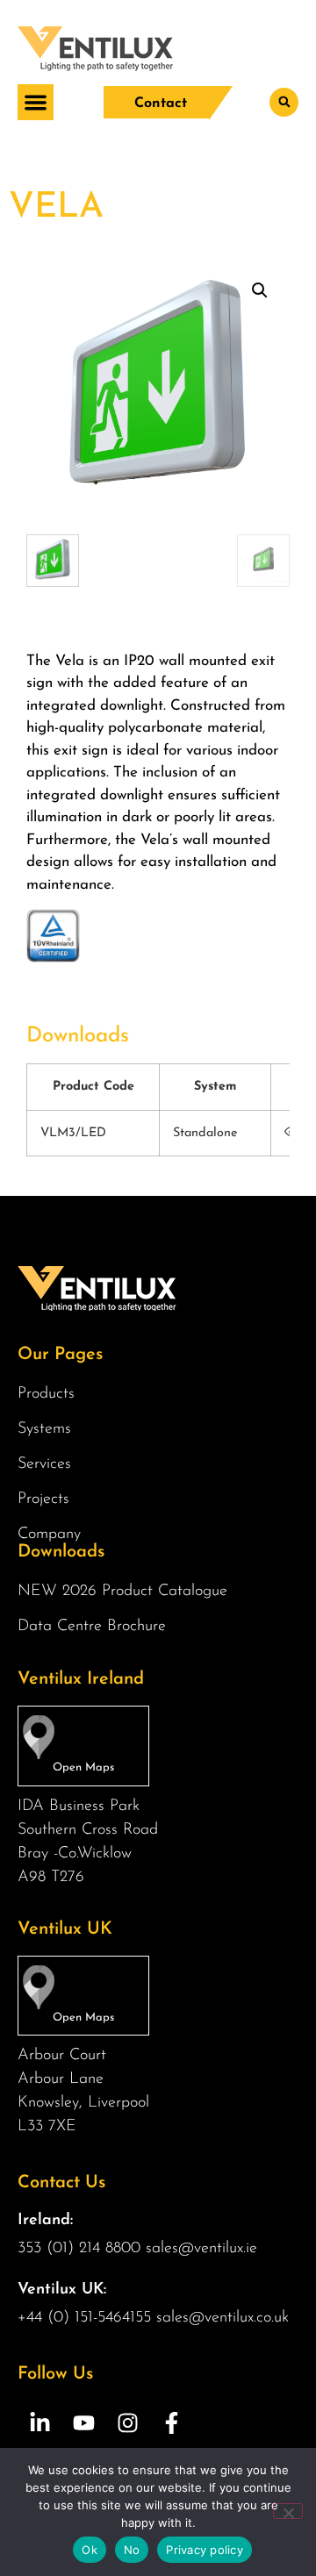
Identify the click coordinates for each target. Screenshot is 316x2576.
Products (46, 1394)
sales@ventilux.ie (201, 2249)
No (132, 2550)
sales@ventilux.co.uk (223, 2318)
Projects (43, 1499)
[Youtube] (83, 2422)
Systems (44, 1429)
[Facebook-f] (171, 2422)
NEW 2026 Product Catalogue (122, 1592)
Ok (90, 2550)
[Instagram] (127, 2422)
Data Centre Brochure (92, 1627)
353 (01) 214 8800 (79, 2249)
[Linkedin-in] (39, 2422)
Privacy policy (205, 2550)
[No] (288, 2511)
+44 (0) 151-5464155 (84, 2318)
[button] (36, 102)
